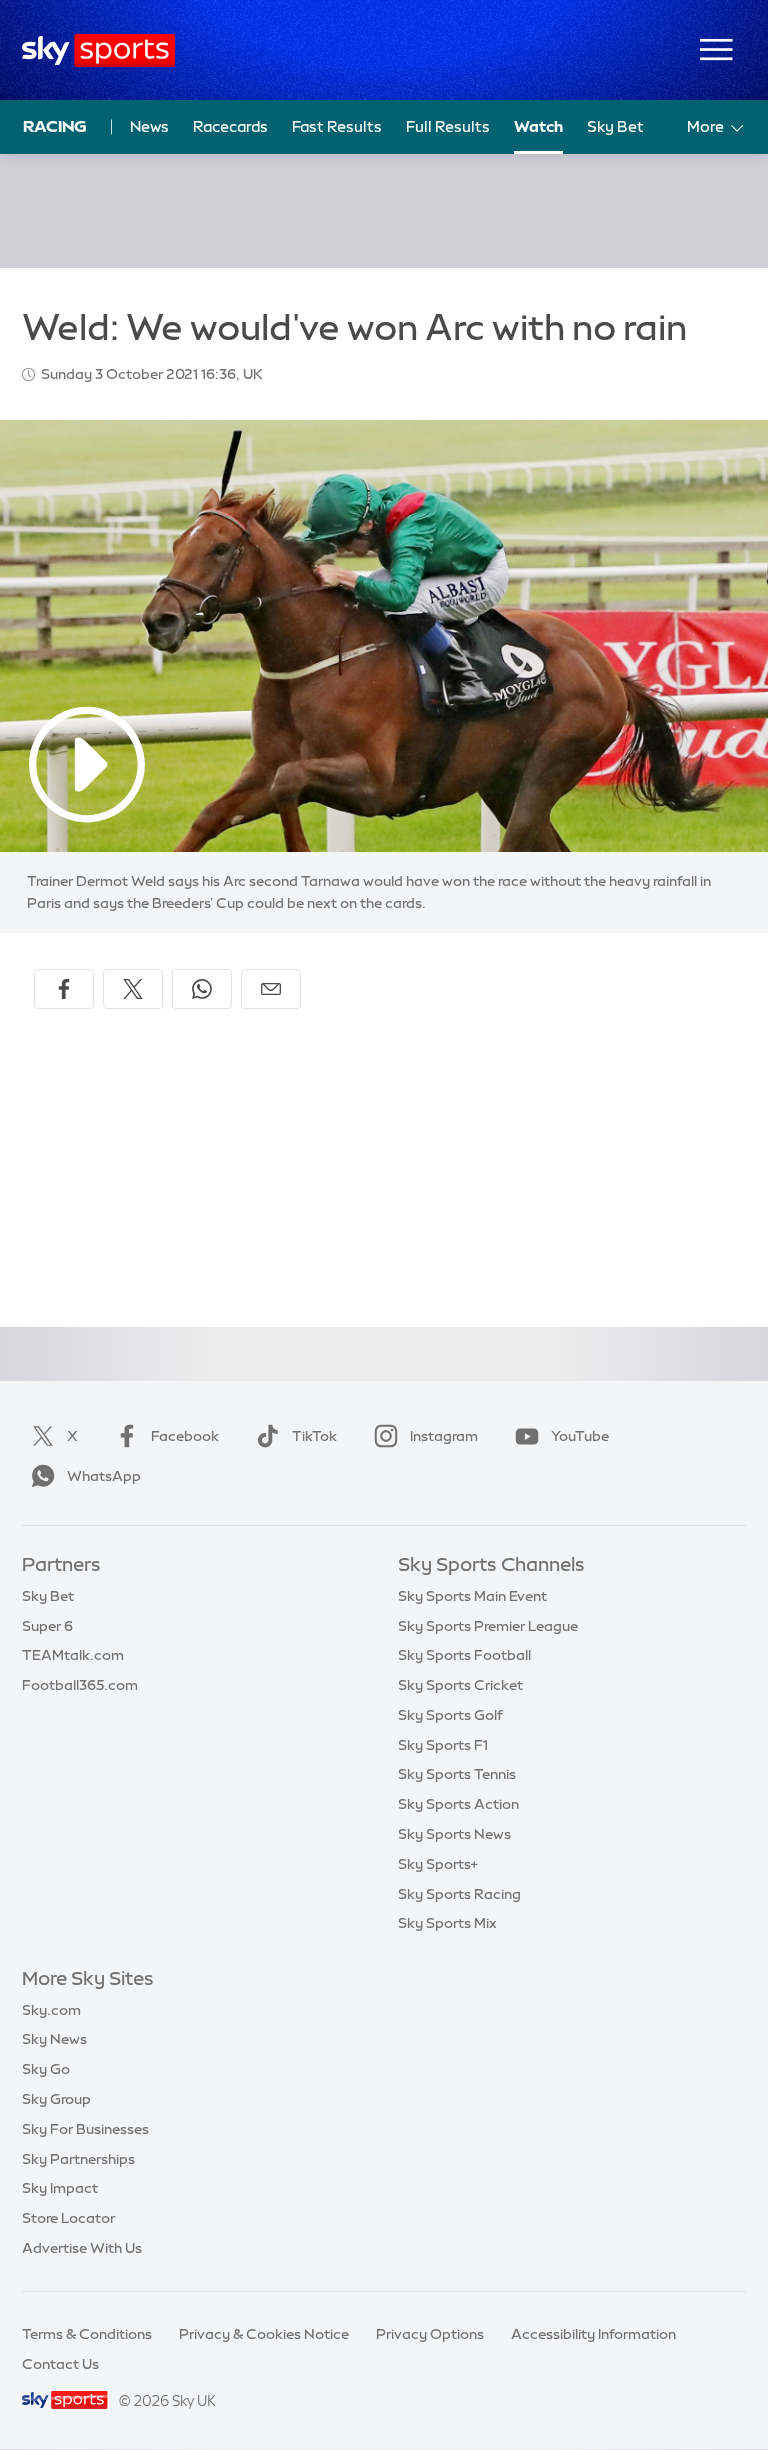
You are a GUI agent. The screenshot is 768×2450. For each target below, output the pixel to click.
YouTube (580, 1436)
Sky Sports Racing (459, 1894)
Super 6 (47, 1626)
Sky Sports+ (438, 1864)
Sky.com (51, 2010)
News (149, 126)
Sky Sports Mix (447, 1923)
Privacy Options (430, 2334)
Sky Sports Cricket (460, 1685)
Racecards (230, 126)
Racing (55, 126)
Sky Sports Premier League (488, 1626)
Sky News (54, 2039)
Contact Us (60, 2364)
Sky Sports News (454, 1834)
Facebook (185, 1436)
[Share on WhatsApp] (202, 989)
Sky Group (56, 2099)
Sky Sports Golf (450, 1715)
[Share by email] (271, 989)
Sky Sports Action (458, 1804)
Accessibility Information (593, 2334)
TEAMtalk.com (73, 1655)
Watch (538, 126)
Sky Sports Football (464, 1655)
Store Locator (68, 2218)
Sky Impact (60, 2188)
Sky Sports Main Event (472, 1596)
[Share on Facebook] (64, 989)
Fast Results (337, 126)
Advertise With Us (82, 2248)
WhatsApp (104, 1476)
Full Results (448, 126)
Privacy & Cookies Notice (264, 2334)
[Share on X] (133, 989)
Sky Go (46, 2069)
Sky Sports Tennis (457, 1774)
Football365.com (80, 1685)
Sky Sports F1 (443, 1745)
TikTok (314, 1436)
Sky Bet (615, 126)
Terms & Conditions (87, 2334)
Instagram (444, 1436)
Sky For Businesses (85, 2129)
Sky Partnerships (78, 2159)
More (705, 126)
